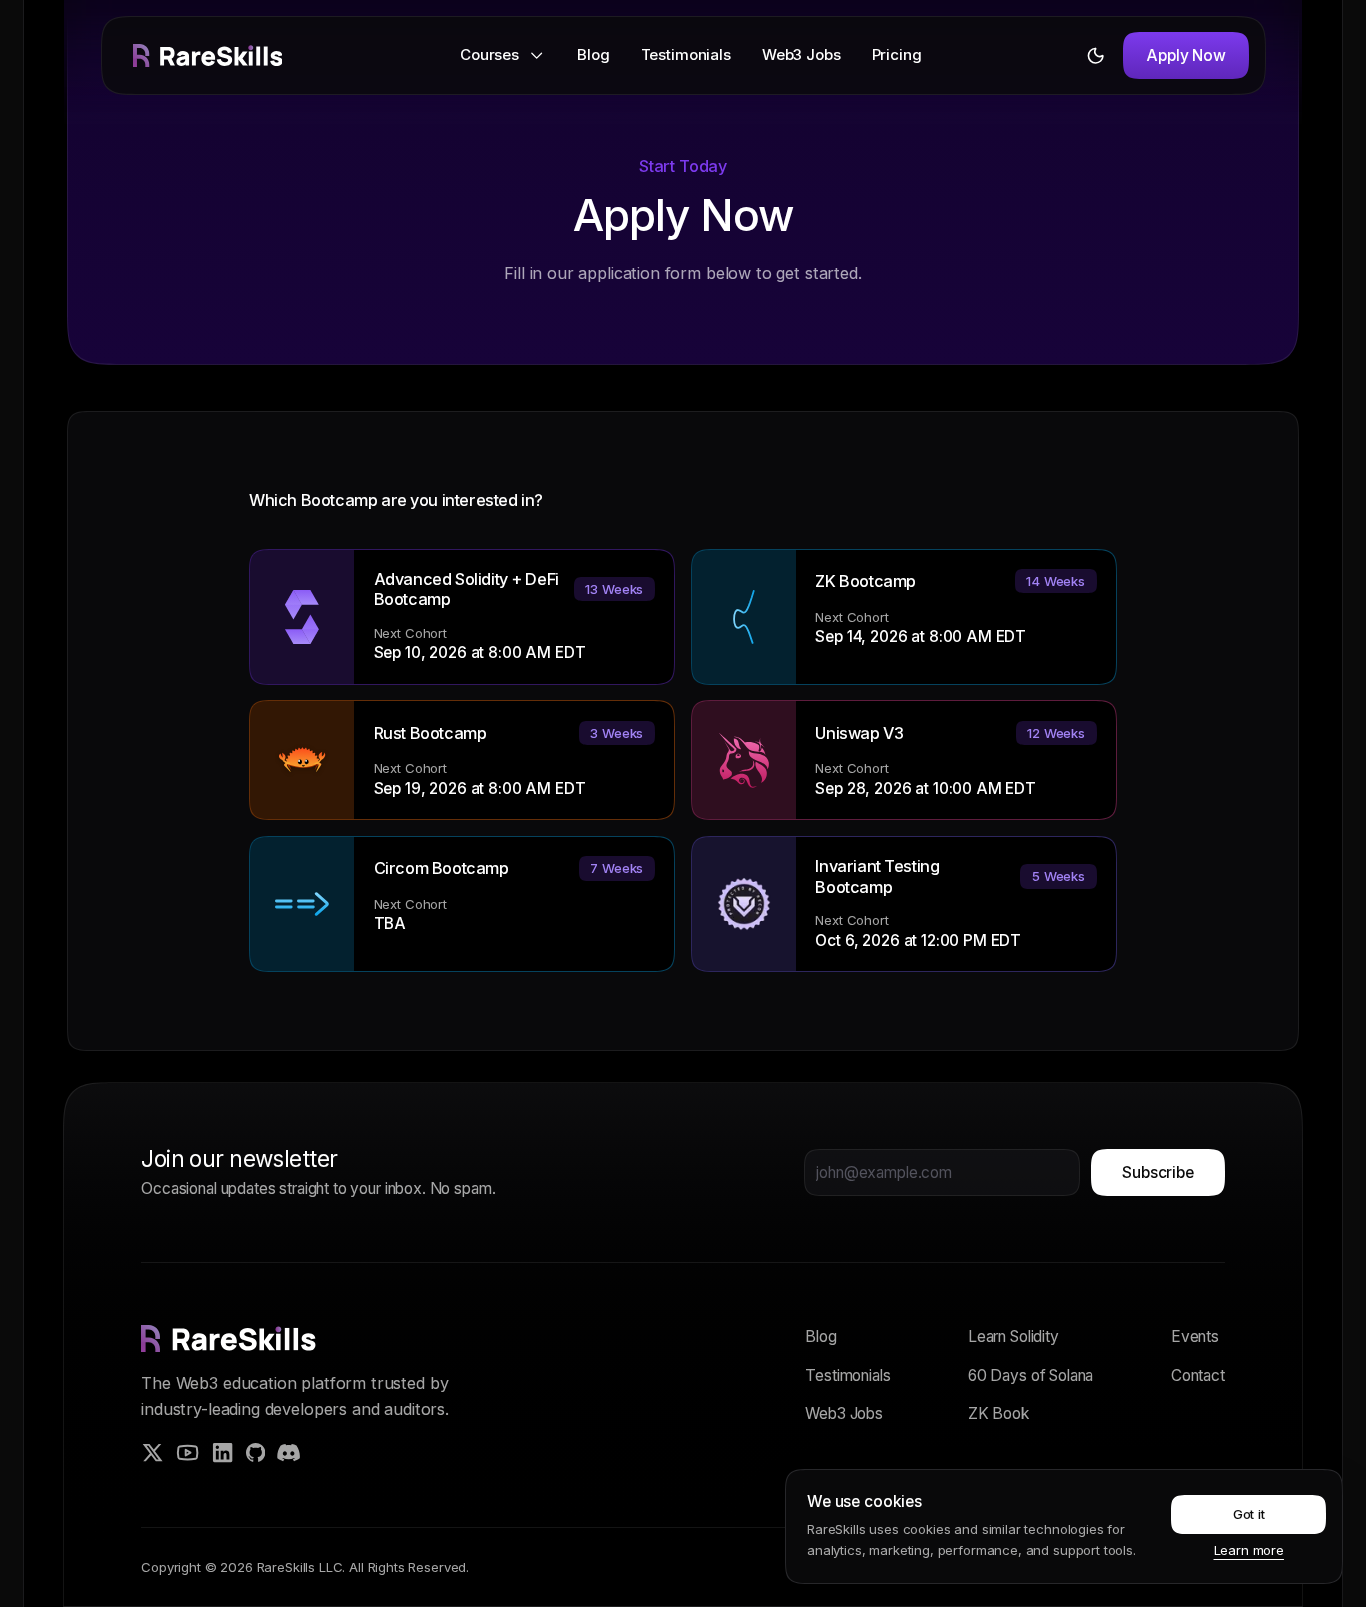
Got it (1249, 1514)
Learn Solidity (1013, 1336)
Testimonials (686, 54)
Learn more (1249, 1550)
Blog (593, 54)
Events (1195, 1336)
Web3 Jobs (801, 54)
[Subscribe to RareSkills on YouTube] (187, 1452)
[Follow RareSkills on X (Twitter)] (152, 1452)
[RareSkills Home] (208, 55)
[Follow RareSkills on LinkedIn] (222, 1452)
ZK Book (998, 1413)
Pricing (897, 54)
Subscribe (1158, 1172)
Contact (1198, 1375)
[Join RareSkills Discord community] (288, 1452)
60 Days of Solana (1030, 1375)
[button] (502, 55)
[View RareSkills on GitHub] (255, 1452)
